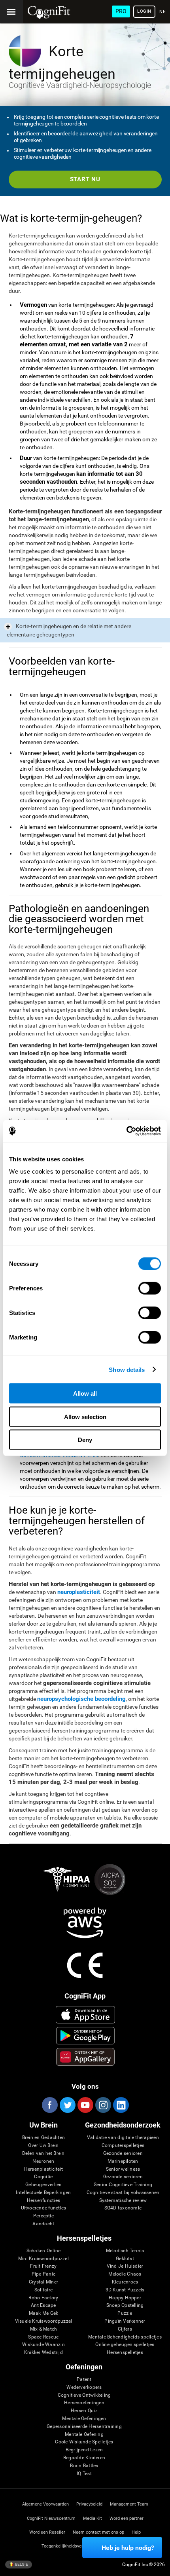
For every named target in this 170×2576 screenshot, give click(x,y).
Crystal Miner (43, 2282)
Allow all (85, 1393)
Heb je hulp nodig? (128, 2548)
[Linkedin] (121, 2105)
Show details (127, 1369)
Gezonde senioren (123, 2153)
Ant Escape (43, 2305)
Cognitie (43, 2177)
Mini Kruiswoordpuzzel (43, 2259)
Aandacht (43, 2224)
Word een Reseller (47, 2532)
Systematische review (123, 2201)
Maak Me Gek (44, 2313)
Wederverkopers (84, 2387)
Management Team (129, 2504)
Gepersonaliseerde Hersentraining (84, 2427)
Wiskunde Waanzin (43, 2345)
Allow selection (85, 1416)
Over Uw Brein (43, 2146)
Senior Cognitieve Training (123, 2185)
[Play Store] (85, 2036)
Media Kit (93, 2518)
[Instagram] (103, 2105)
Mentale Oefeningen (84, 2419)
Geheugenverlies (43, 2185)
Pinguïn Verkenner (125, 2321)
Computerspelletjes (123, 2146)
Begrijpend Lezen (84, 2450)
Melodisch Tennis (125, 2251)
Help (136, 2532)
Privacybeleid (89, 2504)
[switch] (150, 1288)
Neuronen (43, 2161)
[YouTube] (85, 2105)
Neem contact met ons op (98, 2532)
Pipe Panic (43, 2274)
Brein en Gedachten (43, 2138)
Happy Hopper (125, 2298)
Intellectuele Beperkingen (43, 2193)
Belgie (21, 2564)
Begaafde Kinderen (84, 2458)
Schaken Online (43, 2251)
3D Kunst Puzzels (125, 2290)
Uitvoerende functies (44, 2208)
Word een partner (127, 2518)
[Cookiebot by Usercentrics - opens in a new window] (126, 1131)
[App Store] (85, 2015)
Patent (84, 2379)
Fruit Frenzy (43, 2266)
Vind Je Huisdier (125, 2266)
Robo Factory (43, 2298)
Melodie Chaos (125, 2274)
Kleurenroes (125, 2282)
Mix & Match (44, 2329)
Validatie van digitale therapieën (123, 2138)
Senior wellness (123, 2169)
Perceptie (43, 2216)
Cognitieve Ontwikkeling (84, 2395)
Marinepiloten (123, 2161)
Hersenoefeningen (84, 2403)
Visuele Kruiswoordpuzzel (44, 2321)
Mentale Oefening (84, 2434)
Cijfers (125, 2329)
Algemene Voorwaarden (45, 2504)
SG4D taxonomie (123, 2208)
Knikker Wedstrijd (43, 2353)
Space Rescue (43, 2337)
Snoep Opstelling (125, 2305)
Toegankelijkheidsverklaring (69, 2546)
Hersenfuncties (43, 2201)
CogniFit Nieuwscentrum (51, 2518)
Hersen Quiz (84, 2411)
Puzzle (125, 2313)
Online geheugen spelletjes (125, 2345)
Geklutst (125, 2259)
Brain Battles (84, 2466)
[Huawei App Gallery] (85, 2057)
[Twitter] (67, 2105)
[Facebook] (49, 2105)
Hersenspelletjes (125, 2353)
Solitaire (43, 2290)
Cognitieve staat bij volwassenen (123, 2193)
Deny (85, 1440)
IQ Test (84, 2474)
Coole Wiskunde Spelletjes (84, 2442)
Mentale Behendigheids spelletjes (125, 2337)
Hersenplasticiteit (43, 2169)
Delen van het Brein (43, 2153)
